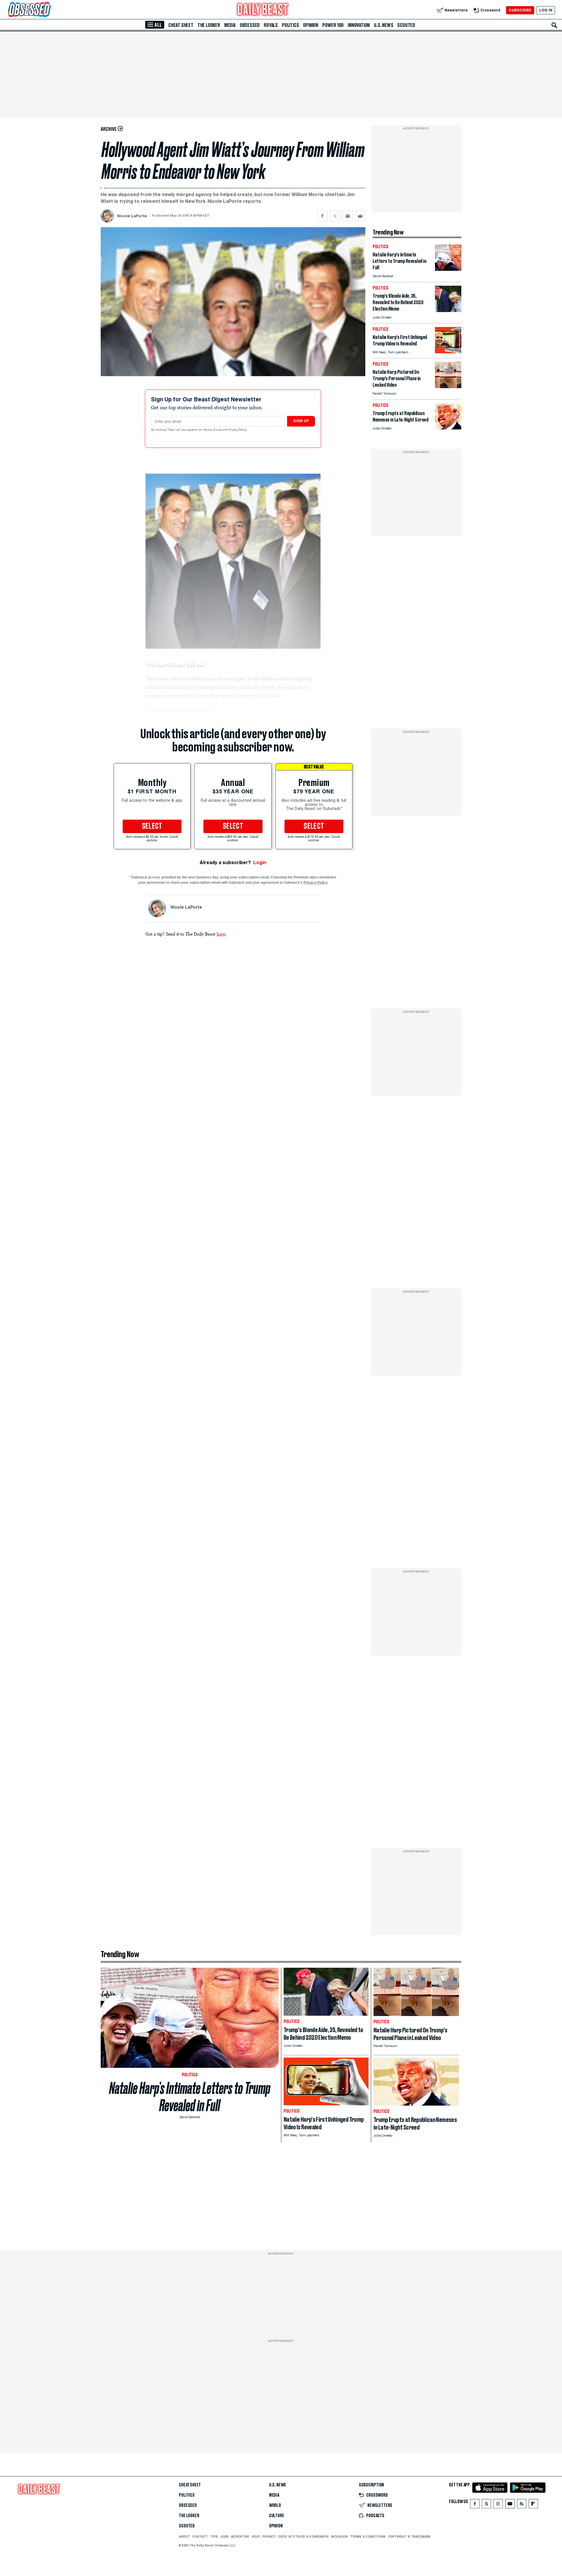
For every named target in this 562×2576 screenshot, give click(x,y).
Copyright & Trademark (409, 2536)
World (275, 2505)
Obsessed (250, 25)
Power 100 (333, 25)
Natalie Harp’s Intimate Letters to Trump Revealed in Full (190, 2097)
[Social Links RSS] (522, 2505)
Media (230, 25)
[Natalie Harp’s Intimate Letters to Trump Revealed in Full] (448, 269)
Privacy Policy (238, 430)
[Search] (554, 25)
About (184, 2536)
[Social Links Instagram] (498, 2505)
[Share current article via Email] (348, 216)
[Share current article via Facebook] (322, 216)
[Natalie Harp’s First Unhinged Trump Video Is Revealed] (448, 352)
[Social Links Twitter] (486, 2505)
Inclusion (339, 2536)
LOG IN (546, 10)
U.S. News (383, 25)
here (221, 934)
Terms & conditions (368, 2536)
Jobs (224, 2536)
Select (152, 826)
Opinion (311, 25)
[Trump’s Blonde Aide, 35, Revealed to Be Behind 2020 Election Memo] (448, 310)
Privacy (269, 2536)
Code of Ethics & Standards (303, 2536)
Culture (277, 2516)
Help (256, 2536)
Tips (214, 2536)
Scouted (406, 25)
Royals (271, 25)
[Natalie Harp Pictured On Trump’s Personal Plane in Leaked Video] (448, 387)
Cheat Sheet (181, 25)
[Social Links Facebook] (475, 2505)
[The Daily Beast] (263, 10)
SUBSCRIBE (520, 10)
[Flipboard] (533, 2505)
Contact (200, 2536)
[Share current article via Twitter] (335, 216)
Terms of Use (213, 430)
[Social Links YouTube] (510, 2505)
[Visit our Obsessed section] (48, 10)
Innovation (359, 25)
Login (260, 863)
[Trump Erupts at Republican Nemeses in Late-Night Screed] (448, 428)
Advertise (240, 2536)
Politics (290, 25)
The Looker (209, 25)
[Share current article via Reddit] (360, 216)
